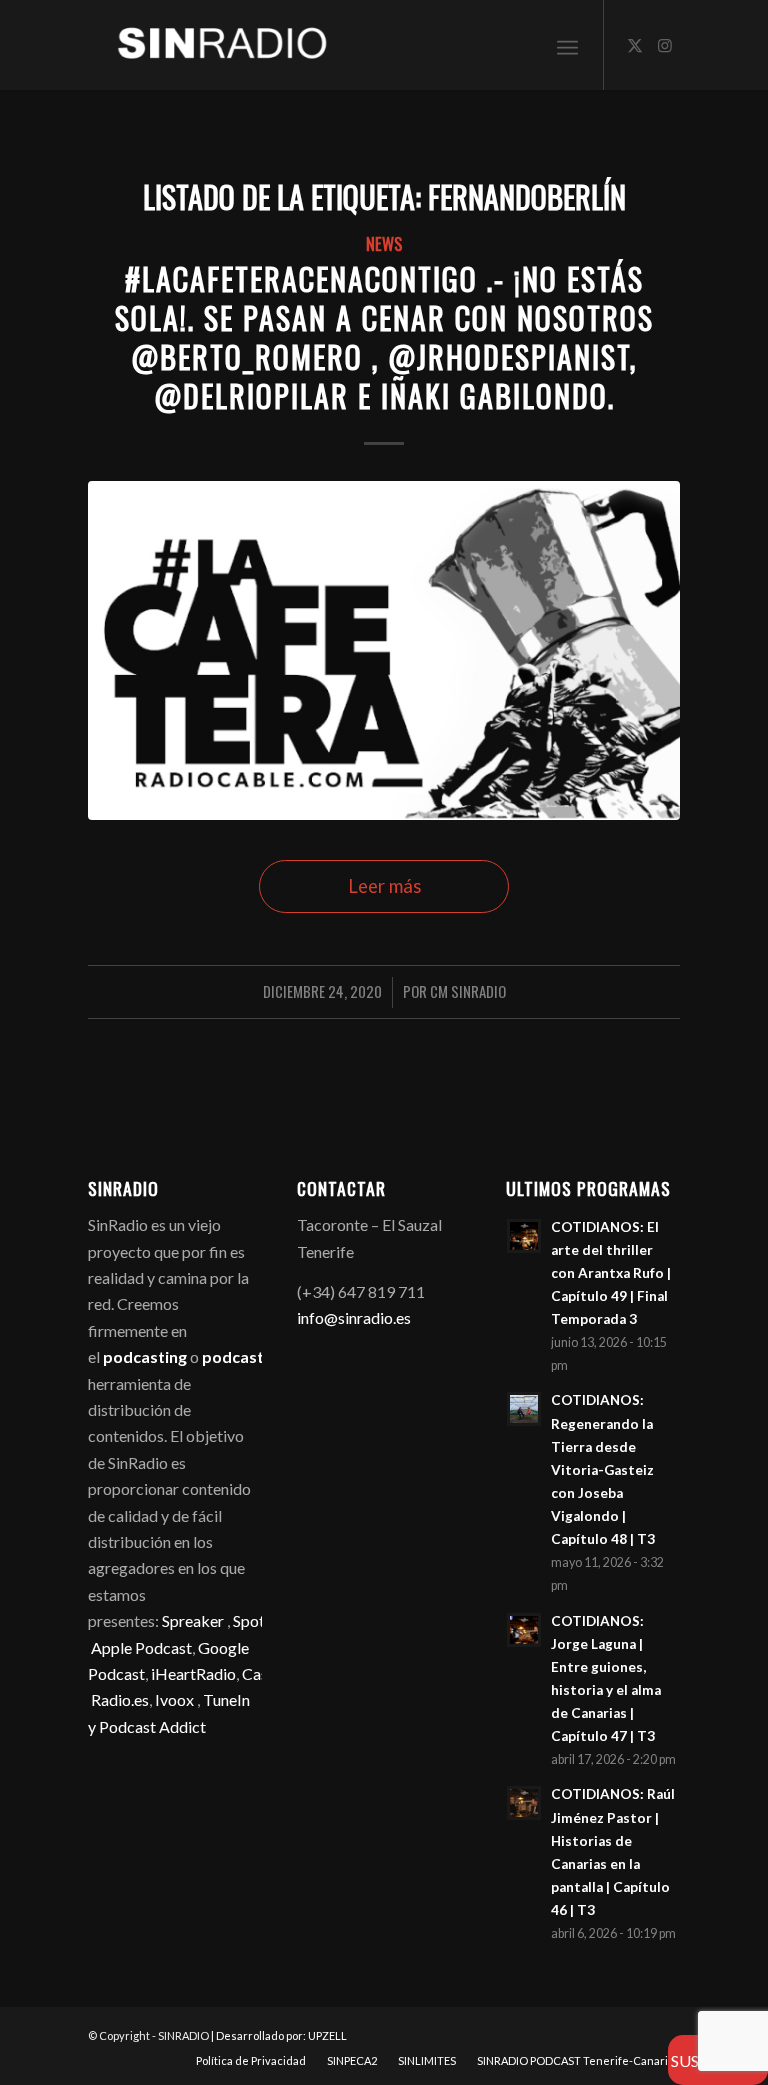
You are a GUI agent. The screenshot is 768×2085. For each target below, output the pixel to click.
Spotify (257, 1620)
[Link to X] (635, 45)
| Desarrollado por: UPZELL (279, 2035)
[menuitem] (567, 45)
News (384, 243)
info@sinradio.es (354, 1317)
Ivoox (174, 1699)
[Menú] (567, 45)
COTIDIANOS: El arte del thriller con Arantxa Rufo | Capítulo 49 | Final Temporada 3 (611, 1273)
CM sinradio (468, 991)
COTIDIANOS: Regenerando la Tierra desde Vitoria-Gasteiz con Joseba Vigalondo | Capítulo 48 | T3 (603, 1469)
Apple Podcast (141, 1647)
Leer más (384, 886)
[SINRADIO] (208, 45)
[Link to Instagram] (665, 45)
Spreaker (193, 1620)
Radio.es (120, 1699)
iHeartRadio (192, 1673)
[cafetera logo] (383, 650)
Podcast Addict (152, 1726)
